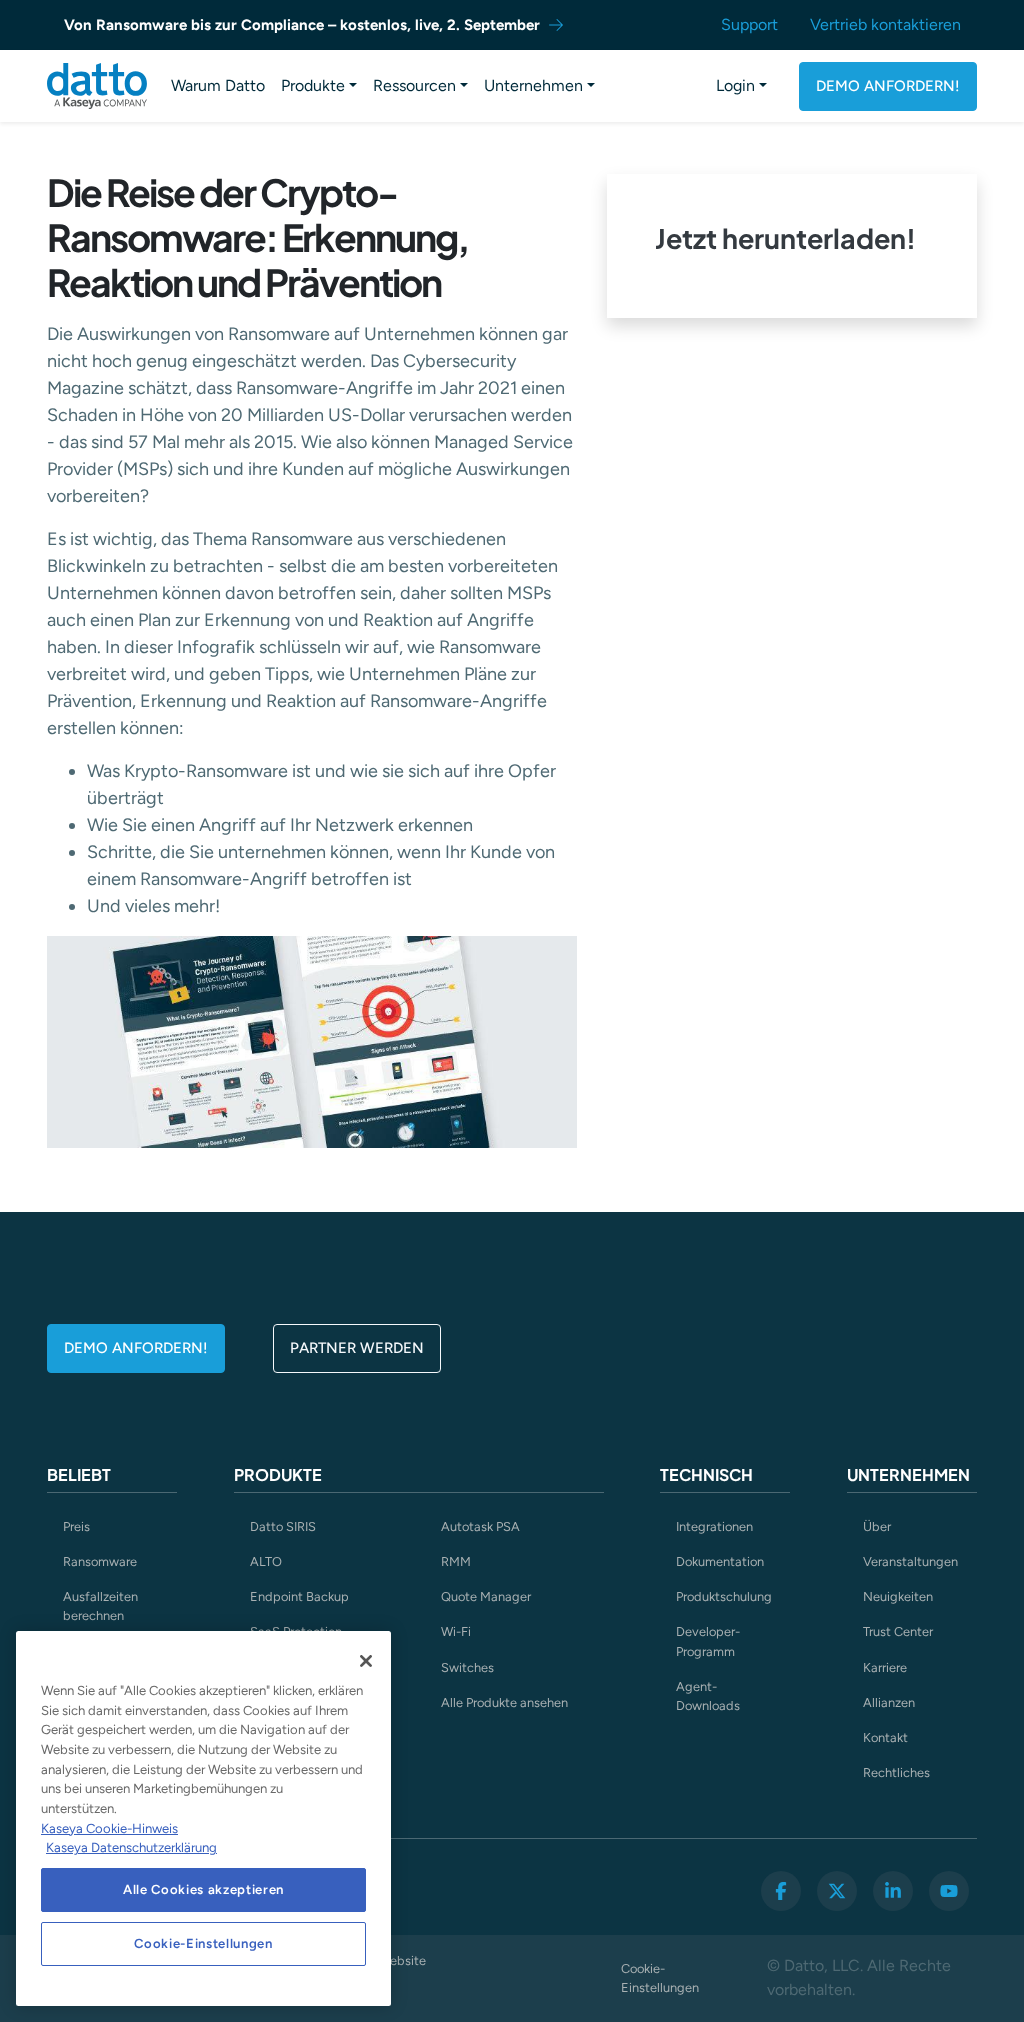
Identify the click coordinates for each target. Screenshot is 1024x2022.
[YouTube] (949, 1891)
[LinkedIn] (893, 1891)
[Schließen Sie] (366, 1661)
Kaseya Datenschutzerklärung (131, 1847)
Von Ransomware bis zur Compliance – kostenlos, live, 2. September (302, 25)
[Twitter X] (837, 1891)
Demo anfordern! (888, 86)
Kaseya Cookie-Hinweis (109, 1828)
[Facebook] (781, 1891)
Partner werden (357, 1348)
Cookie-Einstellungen (660, 1978)
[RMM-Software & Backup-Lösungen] (97, 86)
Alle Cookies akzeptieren (203, 1889)
